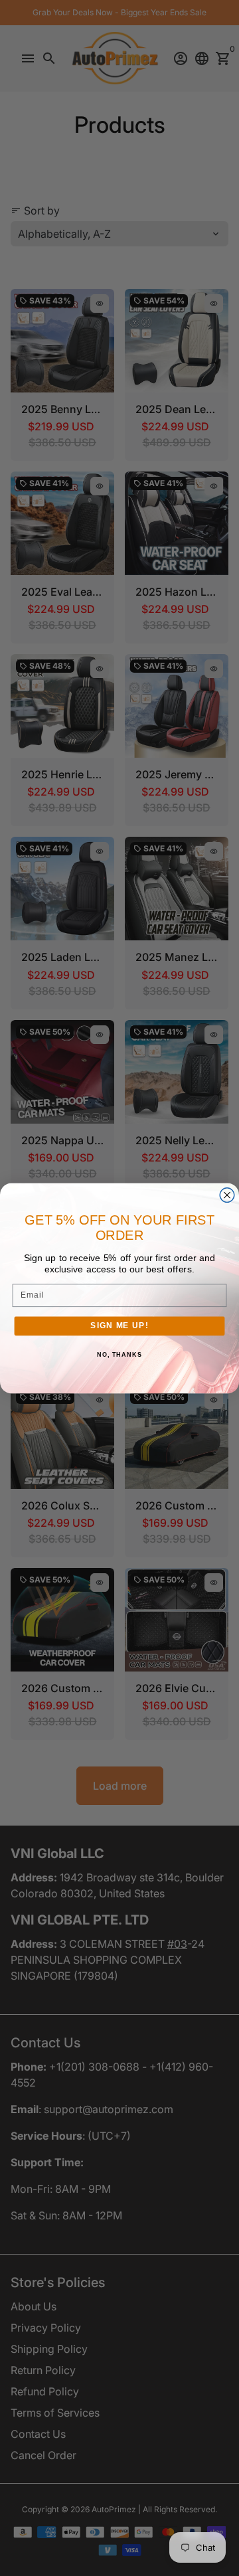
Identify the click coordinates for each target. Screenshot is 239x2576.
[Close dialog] (227, 1195)
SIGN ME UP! (119, 1326)
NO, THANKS (119, 1355)
